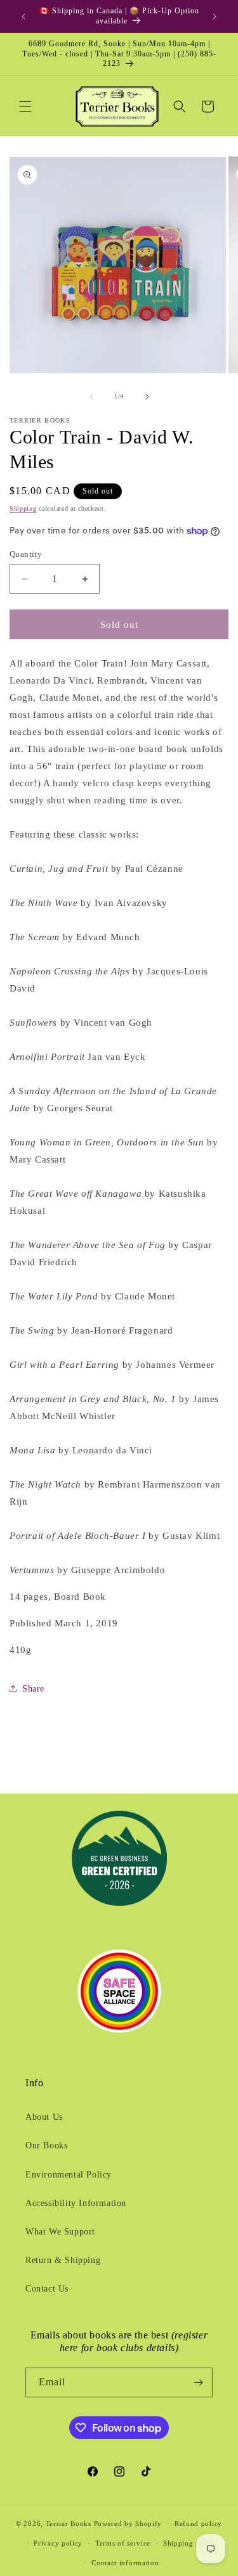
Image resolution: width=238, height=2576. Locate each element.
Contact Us (47, 2289)
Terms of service (123, 2543)
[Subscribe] (198, 2382)
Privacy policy (58, 2543)
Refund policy (198, 2523)
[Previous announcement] (23, 16)
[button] (25, 106)
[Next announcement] (215, 16)
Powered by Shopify (128, 2523)
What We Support (60, 2232)
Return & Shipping (63, 2260)
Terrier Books (69, 2523)
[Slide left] (91, 397)
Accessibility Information (76, 2203)
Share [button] (33, 1689)
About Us (44, 2117)
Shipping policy (190, 2543)
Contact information (125, 2563)
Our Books (46, 2146)
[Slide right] (147, 397)
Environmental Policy (69, 2175)
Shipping (23, 508)
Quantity (26, 554)
